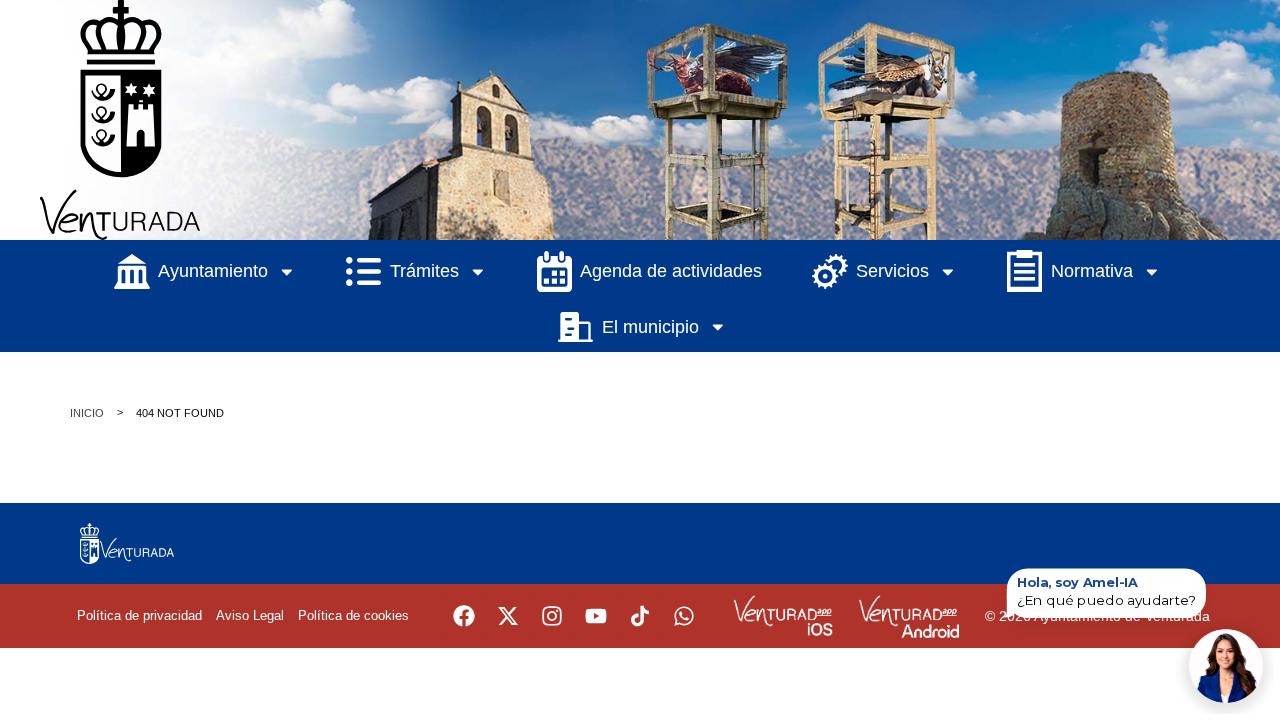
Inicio (87, 413)
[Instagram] (552, 616)
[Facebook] (464, 616)
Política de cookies (353, 615)
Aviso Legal (250, 615)
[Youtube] (596, 616)
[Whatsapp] (684, 616)
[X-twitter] (508, 616)
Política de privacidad (139, 615)
